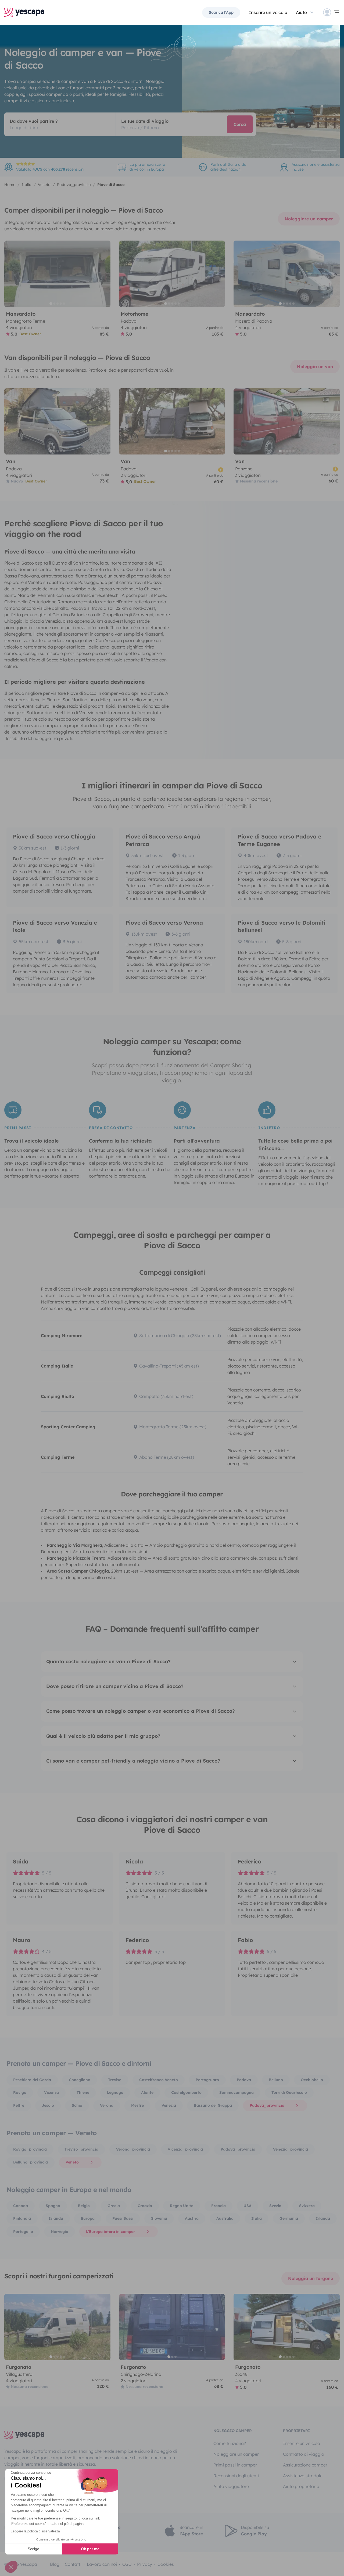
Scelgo (33, 2549)
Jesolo (48, 2105)
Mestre (137, 2105)
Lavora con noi (102, 2564)
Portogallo (23, 2232)
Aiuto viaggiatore (231, 2486)
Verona (107, 2105)
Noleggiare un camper (309, 219)
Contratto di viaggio (304, 2454)
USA (248, 2206)
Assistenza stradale (303, 2476)
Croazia (145, 2206)
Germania (289, 2218)
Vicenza (51, 2092)
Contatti (73, 2564)
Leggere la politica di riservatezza (35, 2531)
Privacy (145, 2564)
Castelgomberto (186, 2092)
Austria (192, 2218)
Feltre (19, 2105)
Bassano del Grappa (213, 2105)
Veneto (72, 2162)
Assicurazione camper (305, 2465)
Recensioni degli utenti (236, 2476)
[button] (11, 2567)
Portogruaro (207, 2080)
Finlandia (22, 2218)
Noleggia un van (315, 367)
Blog (55, 2564)
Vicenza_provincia (185, 2149)
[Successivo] (104, 274)
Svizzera (307, 2206)
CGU (127, 2564)
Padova (244, 2080)
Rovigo (20, 2092)
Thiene (83, 2092)
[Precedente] (11, 274)
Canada (21, 2206)
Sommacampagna (236, 2092)
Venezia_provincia (291, 2149)
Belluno (276, 2080)
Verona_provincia (133, 2149)
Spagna (53, 2206)
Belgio (84, 2206)
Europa (88, 2218)
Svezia (275, 2206)
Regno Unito (182, 2206)
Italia (257, 2218)
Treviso (115, 2080)
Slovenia (159, 2218)
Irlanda (323, 2218)
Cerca (240, 124)
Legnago (115, 2092)
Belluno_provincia (31, 2162)
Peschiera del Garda (32, 2080)
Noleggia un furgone (311, 2278)
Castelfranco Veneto (159, 2080)
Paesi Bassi (123, 2218)
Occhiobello (312, 2080)
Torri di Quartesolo (289, 2092)
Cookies (166, 2564)
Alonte (147, 2092)
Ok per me (90, 2549)
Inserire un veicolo (268, 12)
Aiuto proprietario (301, 2486)
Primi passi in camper (235, 2465)
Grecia (114, 2206)
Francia (218, 2206)
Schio (77, 2105)
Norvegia (60, 2232)
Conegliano (80, 2080)
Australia (225, 2218)
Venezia (169, 2105)
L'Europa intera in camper (110, 2232)
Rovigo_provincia (30, 2149)
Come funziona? (230, 2443)
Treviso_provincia (81, 2149)
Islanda (56, 2218)
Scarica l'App (221, 12)
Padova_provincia (267, 2105)
